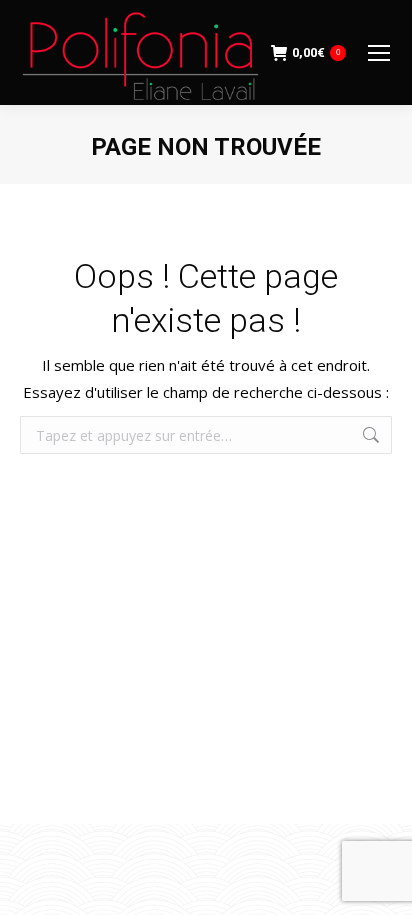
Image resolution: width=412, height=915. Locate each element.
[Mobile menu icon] (379, 53)
